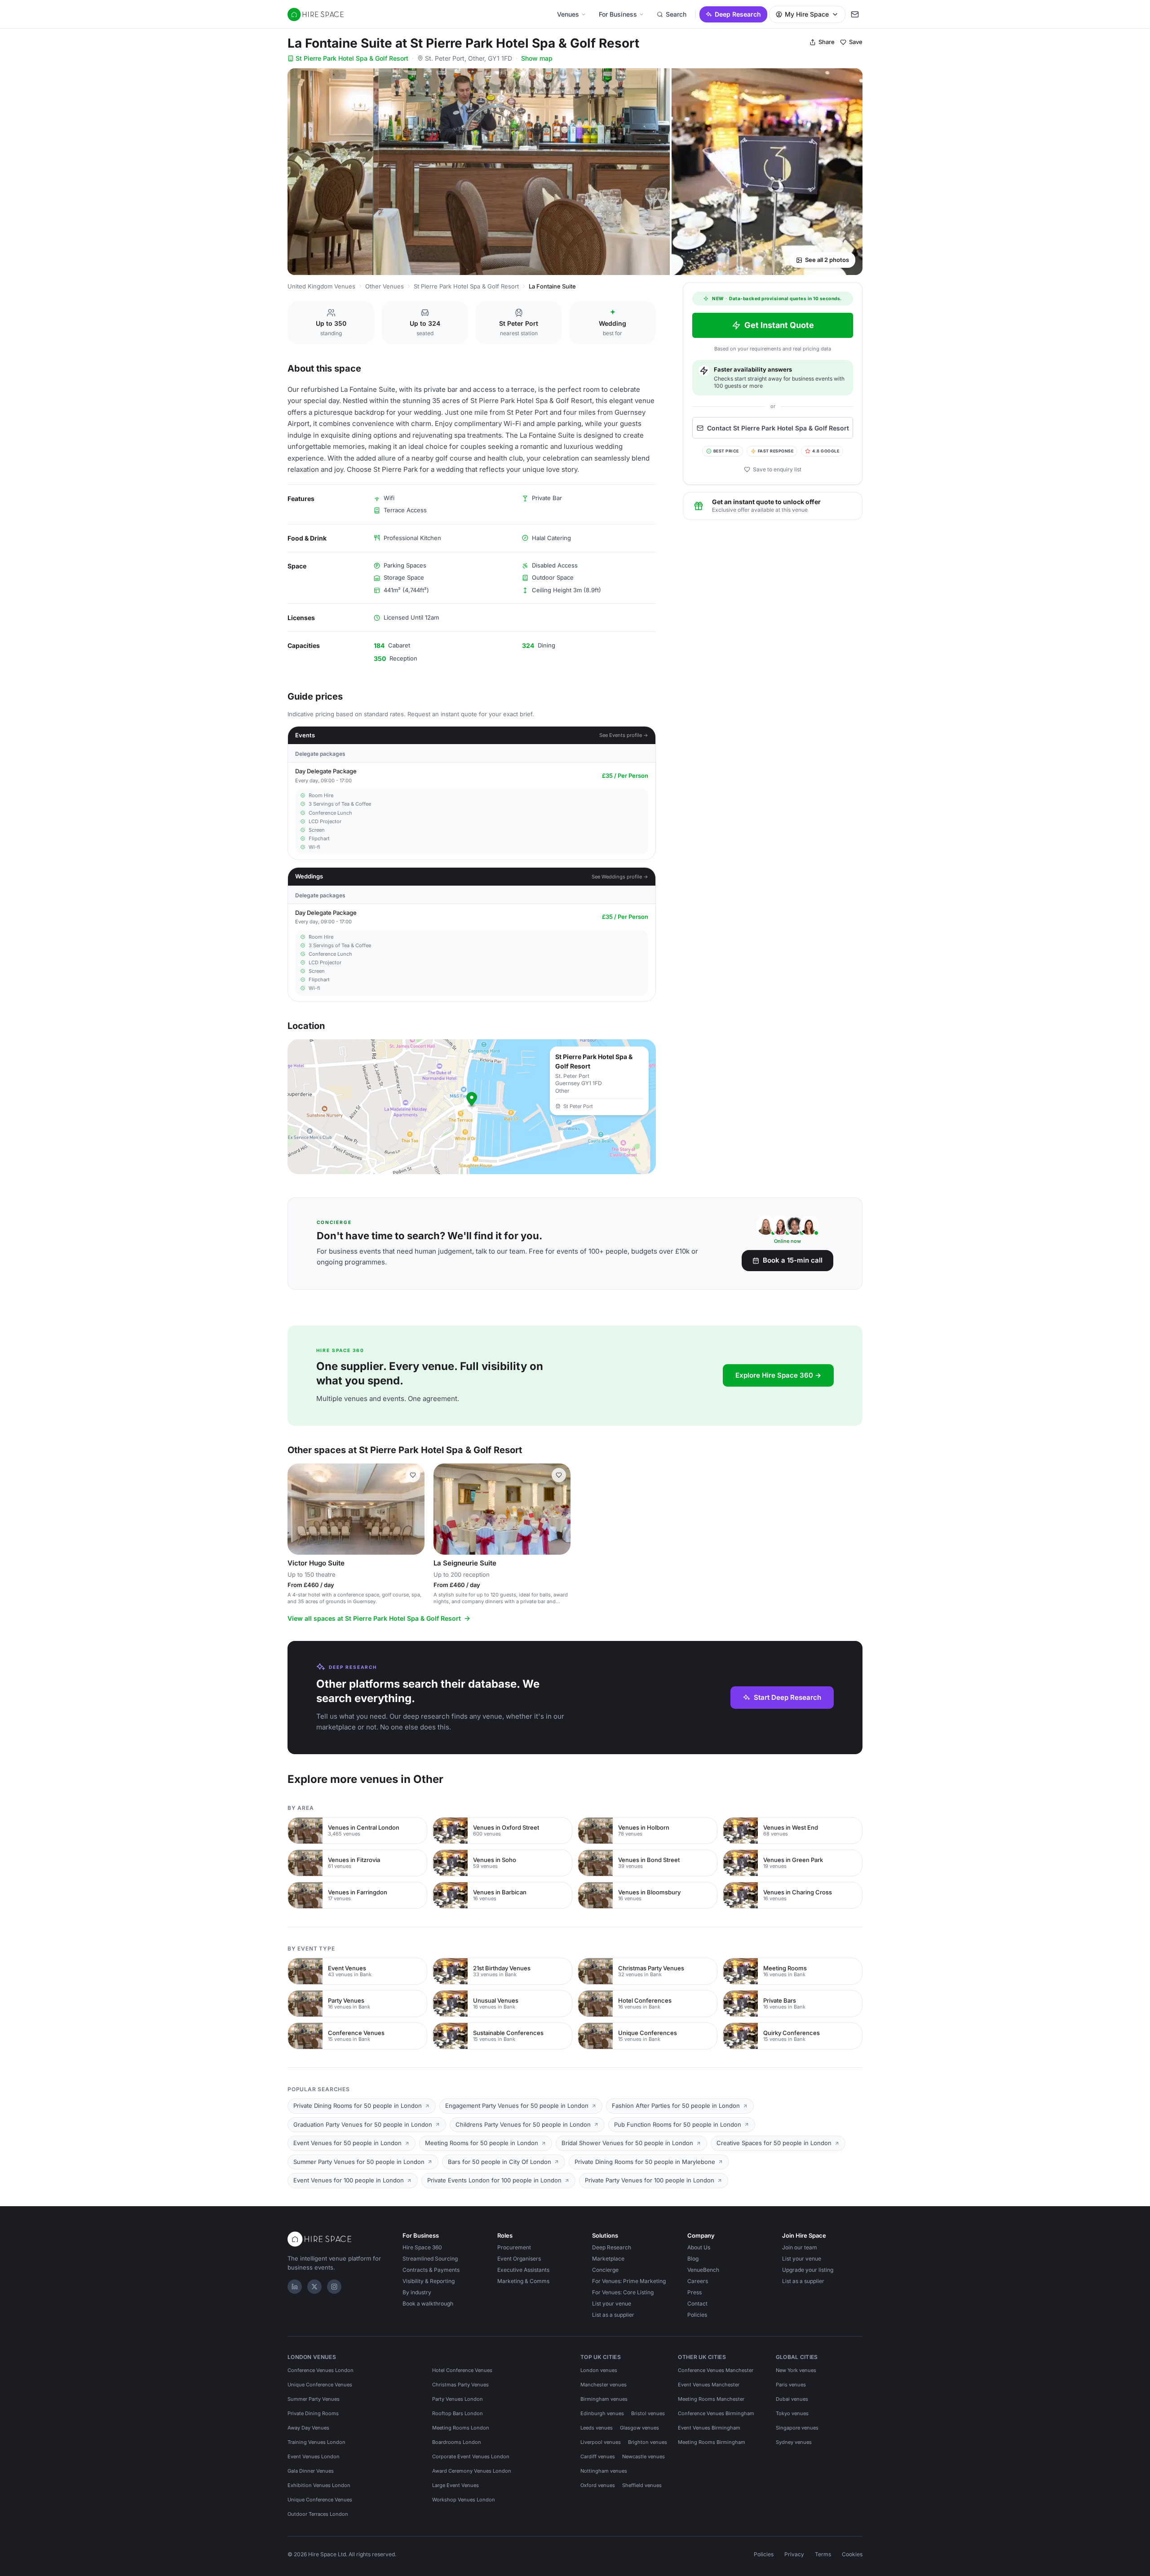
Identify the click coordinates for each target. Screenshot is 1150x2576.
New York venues (796, 2370)
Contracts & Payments (431, 2270)
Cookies (852, 2554)
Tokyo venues (792, 2413)
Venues (568, 14)
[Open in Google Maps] (472, 1107)
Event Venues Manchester (709, 2385)
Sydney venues (794, 2442)
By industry (417, 2292)
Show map (537, 58)
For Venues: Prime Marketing (629, 2281)
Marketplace (608, 2259)
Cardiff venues (598, 2456)
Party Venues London (458, 2399)
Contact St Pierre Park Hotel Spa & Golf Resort (778, 428)
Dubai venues (792, 2399)
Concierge (605, 2270)
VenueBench (703, 2270)
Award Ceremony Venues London (472, 2471)
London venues (599, 2370)
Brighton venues (648, 2442)
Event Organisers (519, 2259)
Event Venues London (314, 2456)
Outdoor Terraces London (318, 2514)
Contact (697, 2303)
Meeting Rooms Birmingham (712, 2442)
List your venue (612, 2303)
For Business (618, 14)
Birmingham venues (604, 2399)
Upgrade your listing (808, 2270)
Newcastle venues (644, 2456)
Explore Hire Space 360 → (778, 1375)
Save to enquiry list (777, 469)
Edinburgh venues (602, 2413)
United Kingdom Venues (321, 286)
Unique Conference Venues (320, 2385)
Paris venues (791, 2385)
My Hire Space (807, 14)
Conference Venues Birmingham (716, 2413)
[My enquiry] (855, 14)
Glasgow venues (639, 2428)
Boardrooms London (457, 2442)
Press (694, 2292)
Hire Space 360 (422, 2247)
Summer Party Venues (314, 2399)
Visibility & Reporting (429, 2281)
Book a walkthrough (428, 2303)
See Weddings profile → (620, 877)
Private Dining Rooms (313, 2413)
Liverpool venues (601, 2442)
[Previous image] (298, 1509)
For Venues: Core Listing (623, 2292)
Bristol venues (648, 2413)
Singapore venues (797, 2428)
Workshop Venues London (464, 2500)
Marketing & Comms (523, 2281)
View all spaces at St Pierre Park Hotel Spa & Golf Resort (374, 1618)
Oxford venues (598, 2485)
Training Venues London (316, 2442)
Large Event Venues (456, 2485)
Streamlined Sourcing (430, 2259)
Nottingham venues (604, 2471)
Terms (823, 2554)
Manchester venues (604, 2385)
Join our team (800, 2247)
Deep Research (738, 14)
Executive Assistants (523, 2270)
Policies (697, 2315)
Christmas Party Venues (460, 2385)
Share (827, 42)
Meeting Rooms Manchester (711, 2399)
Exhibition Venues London (319, 2485)
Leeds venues (597, 2428)
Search (676, 14)
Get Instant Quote (779, 325)
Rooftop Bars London (458, 2413)
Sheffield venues (642, 2485)
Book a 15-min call (793, 1260)
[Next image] (414, 1509)
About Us (699, 2247)
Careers (698, 2281)
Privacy (794, 2554)
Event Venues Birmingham (709, 2428)
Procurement (514, 2247)
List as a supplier (613, 2315)
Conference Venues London (321, 2370)
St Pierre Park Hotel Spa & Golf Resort (352, 58)
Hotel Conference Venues (462, 2370)
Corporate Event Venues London (471, 2456)
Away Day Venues (308, 2428)
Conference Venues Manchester (716, 2370)
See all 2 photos (827, 260)
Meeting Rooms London (461, 2428)
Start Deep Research (787, 1697)
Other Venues (385, 286)
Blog (693, 2259)
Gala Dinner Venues (311, 2471)
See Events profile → (624, 735)
